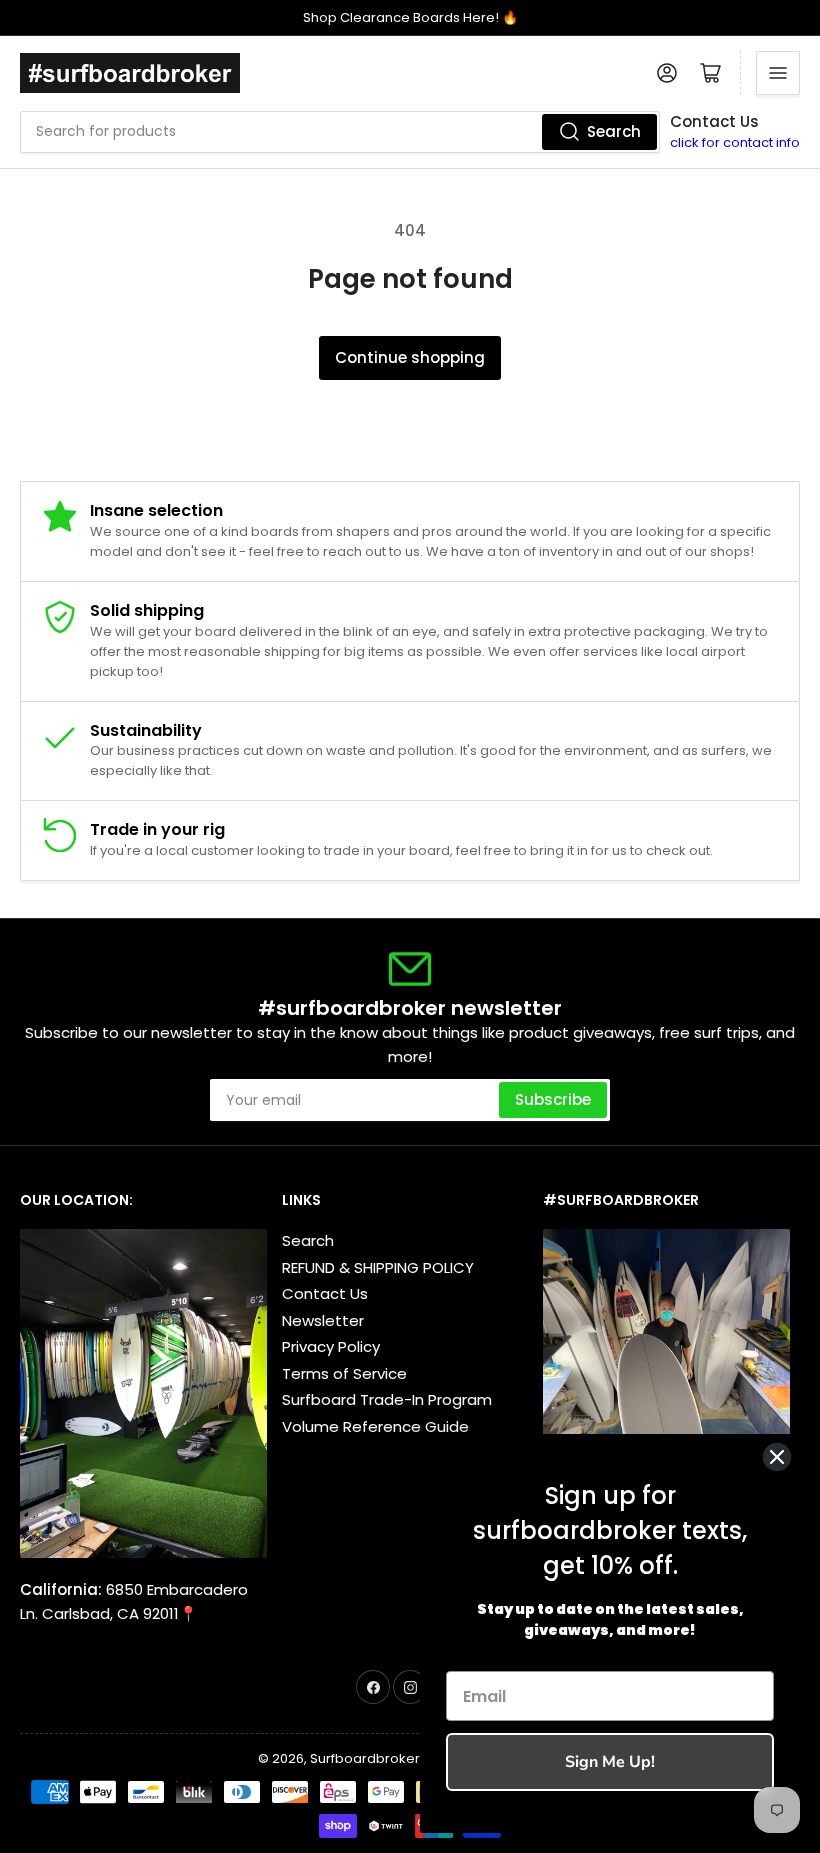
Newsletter (323, 1320)
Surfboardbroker (365, 1758)
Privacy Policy (331, 1346)
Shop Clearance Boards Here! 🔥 (410, 17)
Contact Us (325, 1293)
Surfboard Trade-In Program (387, 1399)
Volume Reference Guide (375, 1426)
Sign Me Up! (610, 1762)
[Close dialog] (777, 1457)
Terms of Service (344, 1373)
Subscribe (553, 1099)
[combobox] (340, 132)
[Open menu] (778, 73)
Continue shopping (410, 357)
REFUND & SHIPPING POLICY (378, 1267)
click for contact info (735, 142)
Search (614, 131)
